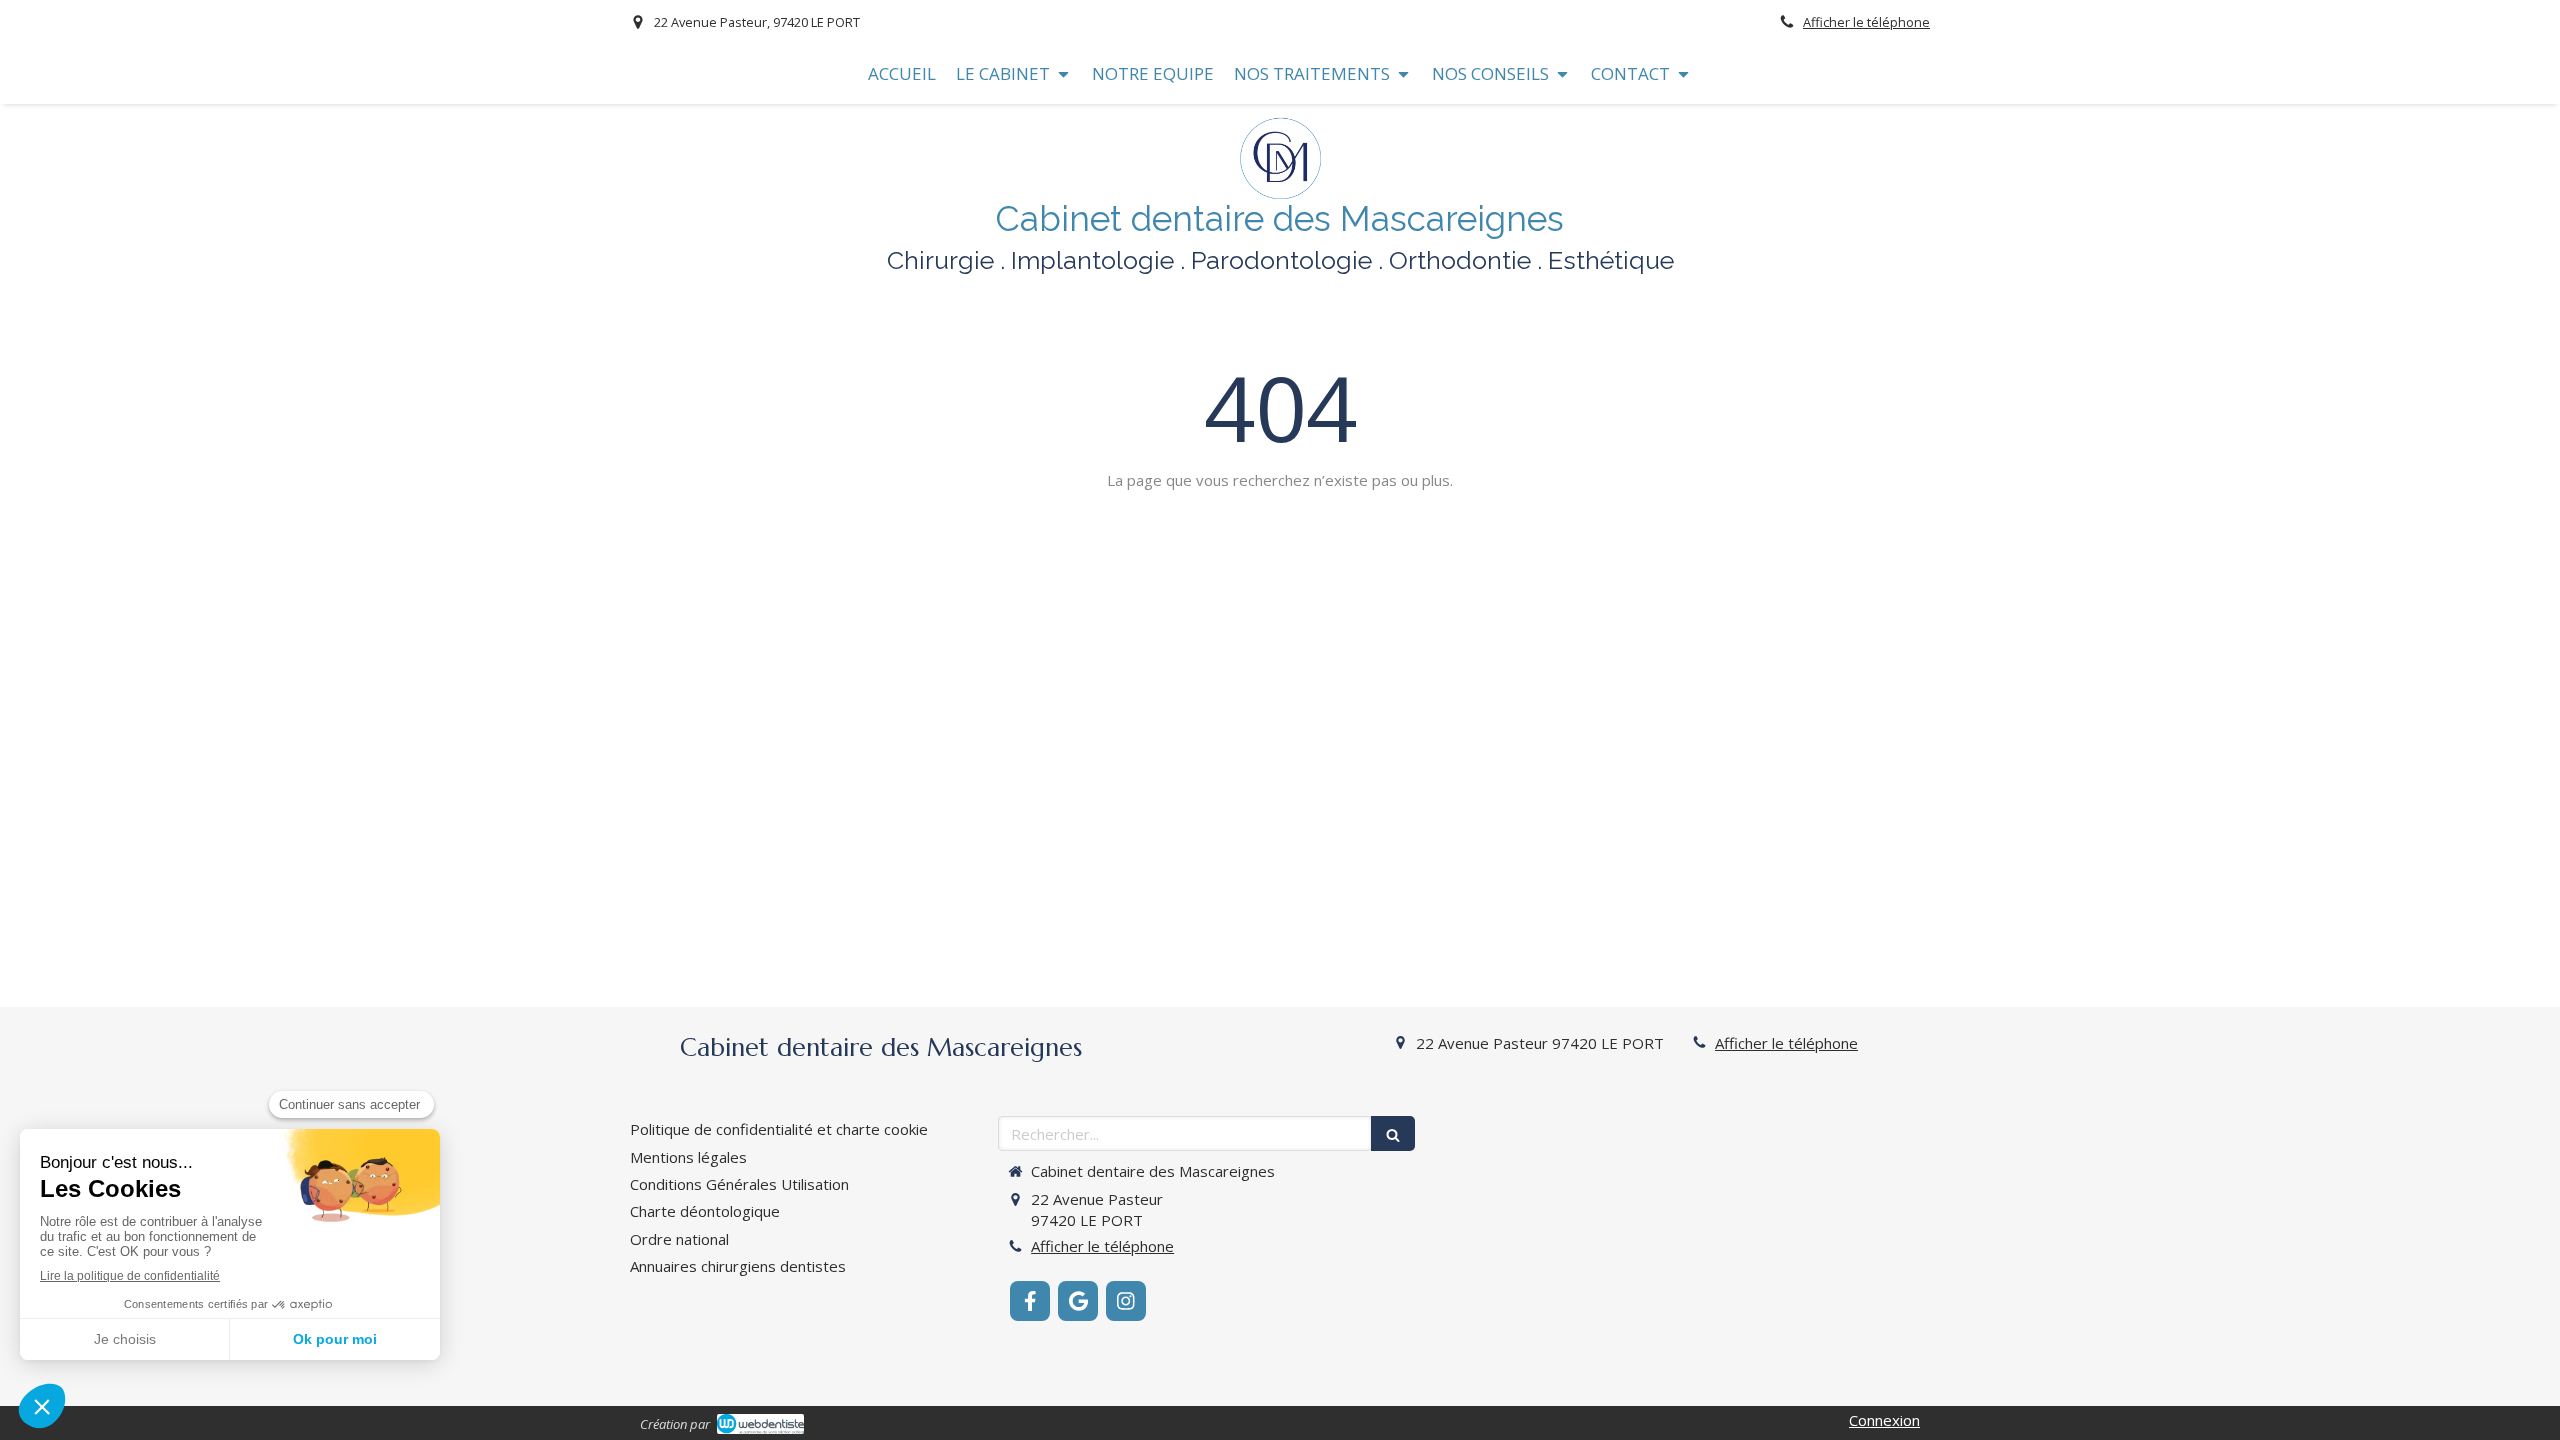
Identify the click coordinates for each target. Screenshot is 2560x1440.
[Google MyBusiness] (1078, 1301)
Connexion (1884, 1420)
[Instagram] (1126, 1301)
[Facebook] (1030, 1301)
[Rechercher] (1393, 1133)
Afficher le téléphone (1866, 22)
